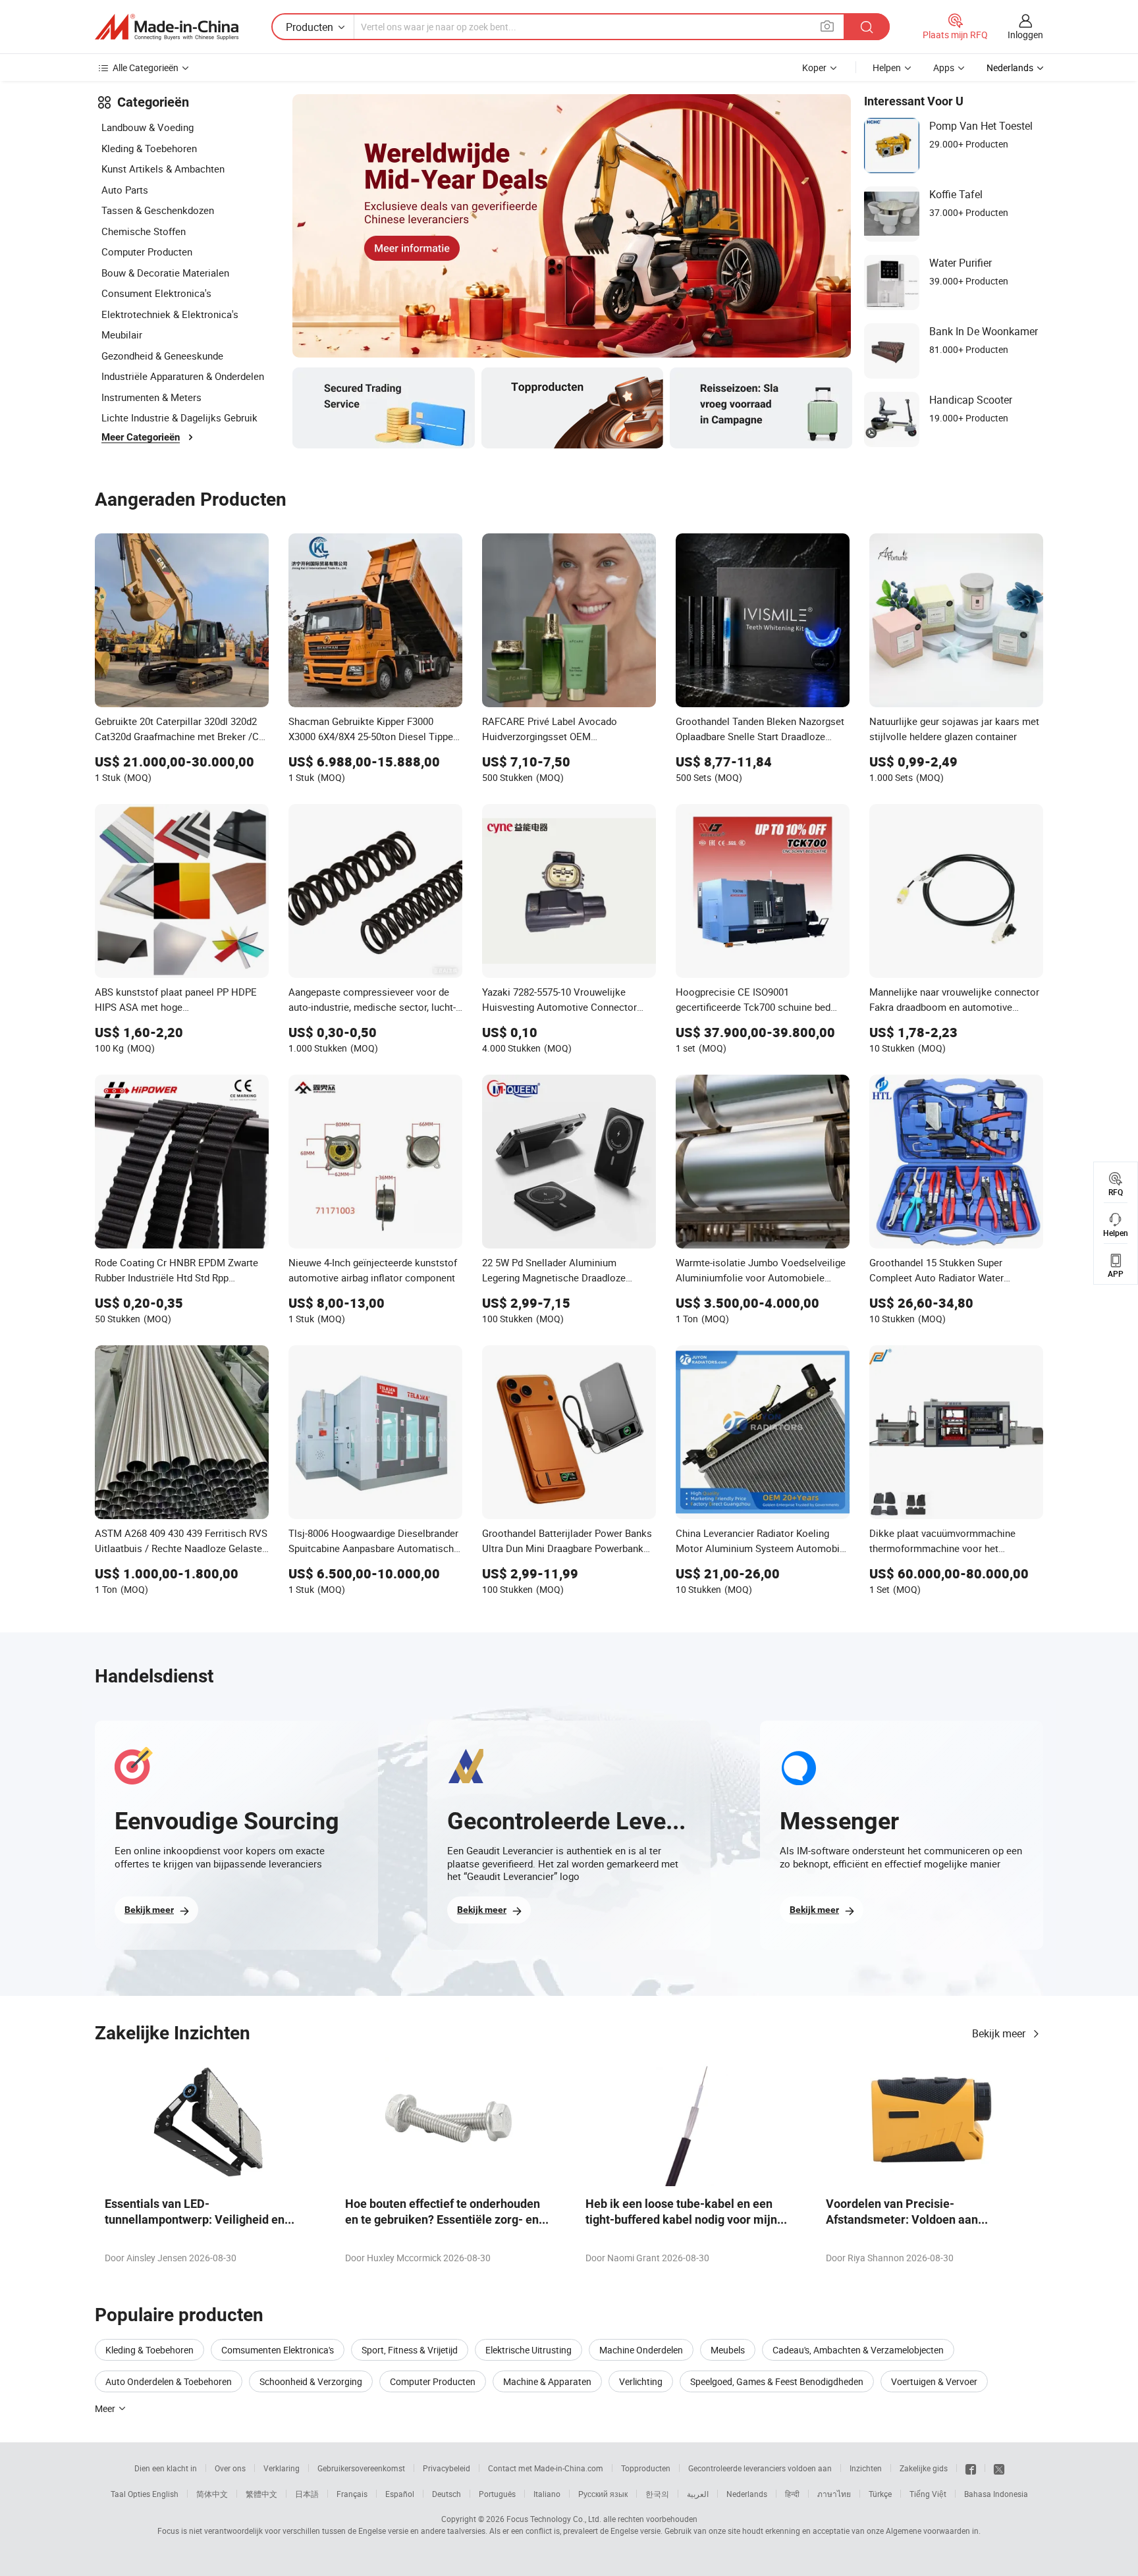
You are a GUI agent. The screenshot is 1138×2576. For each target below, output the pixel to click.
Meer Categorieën (141, 437)
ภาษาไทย (834, 2494)
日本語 (307, 2494)
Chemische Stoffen (144, 231)
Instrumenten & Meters (151, 397)
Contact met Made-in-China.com (546, 2468)
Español (400, 2494)
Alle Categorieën (146, 67)
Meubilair (122, 335)
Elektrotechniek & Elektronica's (170, 314)
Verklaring (282, 2468)
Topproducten (646, 2468)
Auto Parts (125, 190)
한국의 (657, 2494)
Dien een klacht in (166, 2468)
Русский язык (603, 2494)
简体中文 (212, 2494)
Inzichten (866, 2468)
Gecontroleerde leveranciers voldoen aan (760, 2468)
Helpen (887, 67)
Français (352, 2494)
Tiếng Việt (928, 2494)
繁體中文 (261, 2494)
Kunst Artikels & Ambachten (163, 169)
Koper (814, 67)
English (165, 2494)
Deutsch (447, 2494)
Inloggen (1025, 35)
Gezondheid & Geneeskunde (162, 356)
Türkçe (880, 2494)
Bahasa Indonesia (996, 2494)
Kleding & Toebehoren (149, 148)
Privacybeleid (447, 2468)
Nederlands (747, 2494)
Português (497, 2494)
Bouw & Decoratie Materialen (165, 273)
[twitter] (999, 2468)
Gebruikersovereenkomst (361, 2468)
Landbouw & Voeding (148, 127)
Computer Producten (147, 252)
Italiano (547, 2494)
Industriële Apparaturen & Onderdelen (183, 376)
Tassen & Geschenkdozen (158, 210)
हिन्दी (792, 2494)
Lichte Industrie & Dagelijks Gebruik (179, 417)
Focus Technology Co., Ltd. (554, 2519)
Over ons (230, 2468)
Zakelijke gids (924, 2468)
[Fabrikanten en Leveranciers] (167, 27)
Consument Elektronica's (156, 293)
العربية (698, 2494)
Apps (944, 67)
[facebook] (971, 2468)
